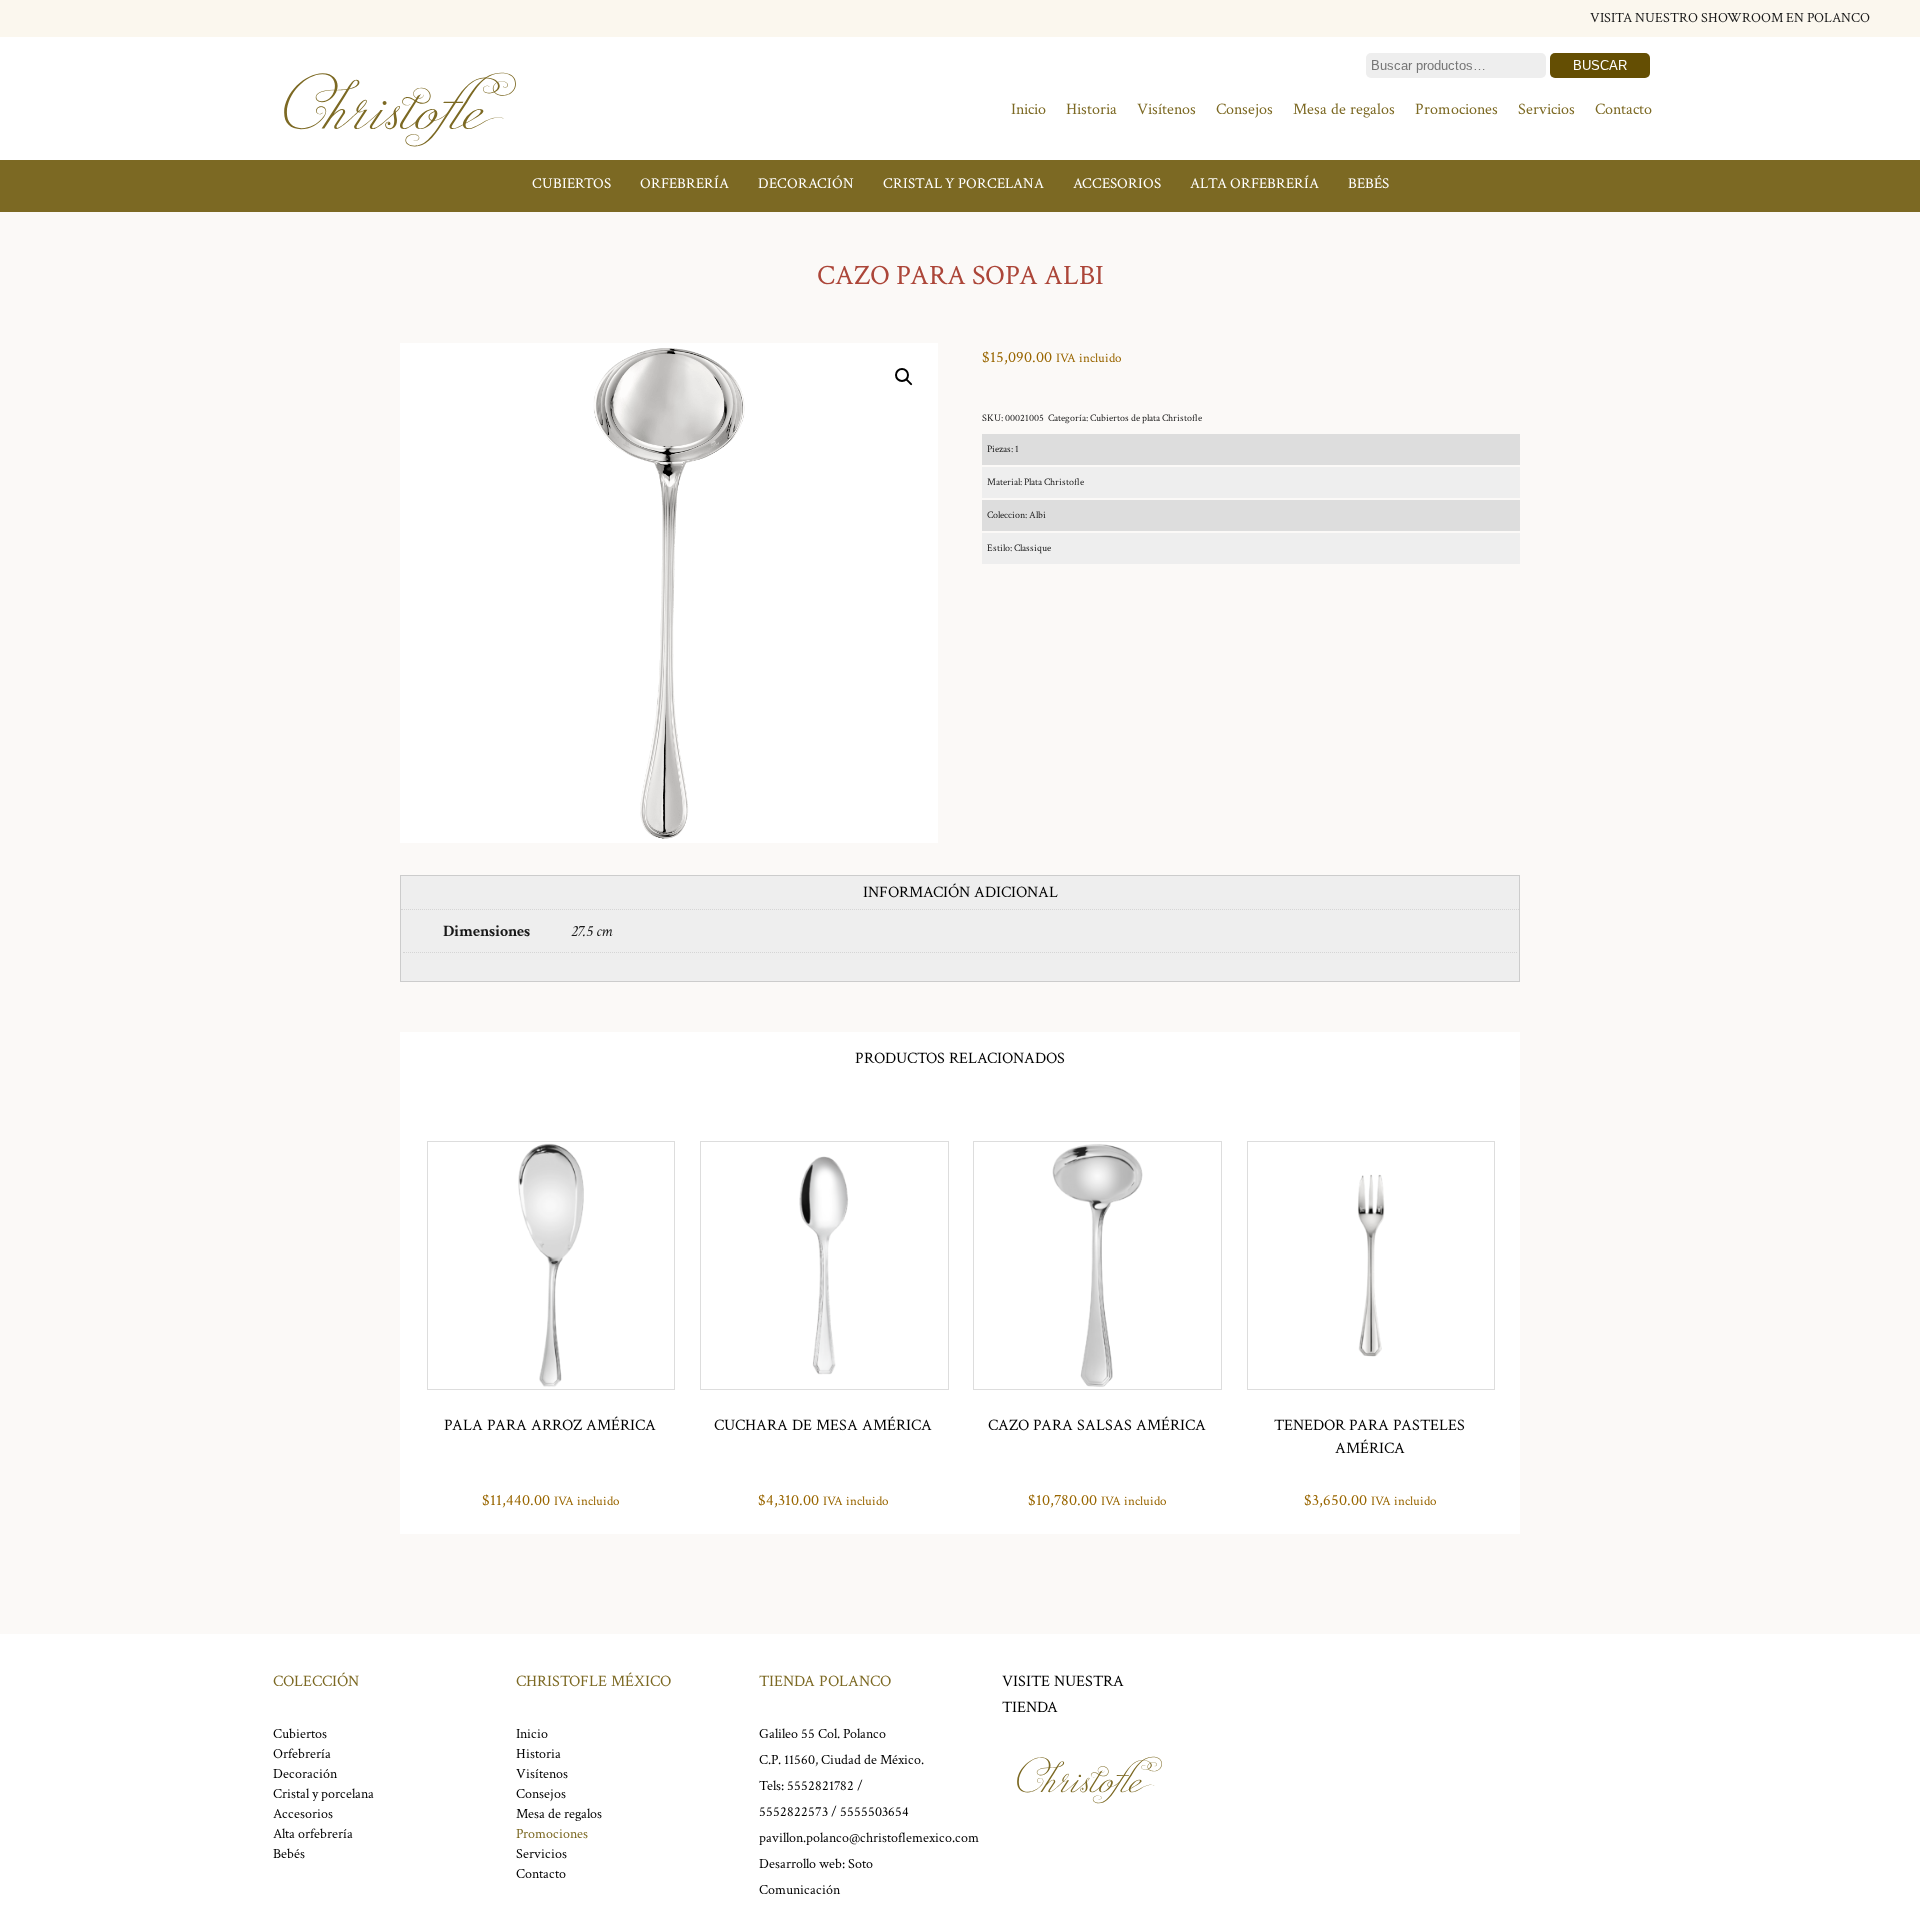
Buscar (1600, 65)
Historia (1091, 109)
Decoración (806, 183)
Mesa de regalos (1344, 109)
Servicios (1546, 109)
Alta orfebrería (1254, 183)
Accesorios (1117, 183)
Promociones (1456, 109)
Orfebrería (684, 183)
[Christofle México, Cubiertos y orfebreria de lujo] (400, 157)
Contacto (1623, 109)
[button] (904, 377)
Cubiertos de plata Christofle (1146, 418)
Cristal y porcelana (963, 183)
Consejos (1244, 109)
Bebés (1368, 183)
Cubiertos (571, 183)
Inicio (1028, 109)
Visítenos (1166, 109)
